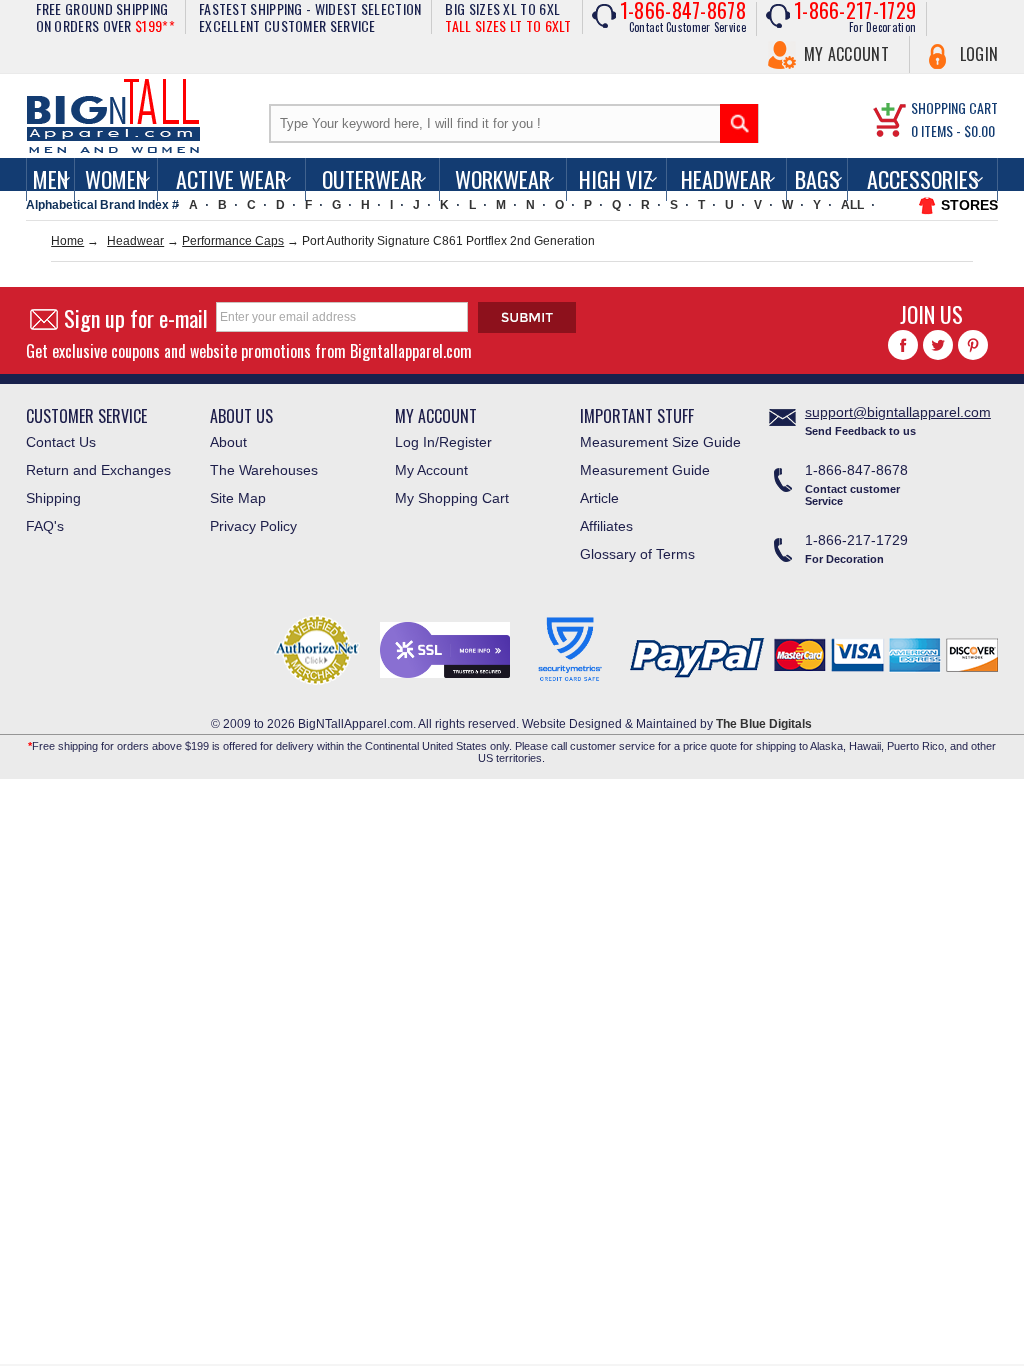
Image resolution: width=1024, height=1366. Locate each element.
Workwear (502, 179)
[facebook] (903, 345)
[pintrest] (973, 345)
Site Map (238, 498)
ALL (852, 205)
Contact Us (61, 442)
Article (599, 498)
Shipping (53, 498)
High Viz (616, 179)
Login (979, 54)
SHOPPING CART (954, 107)
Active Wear (231, 179)
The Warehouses (264, 470)
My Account (846, 54)
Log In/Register (443, 442)
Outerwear (372, 179)
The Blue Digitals (764, 724)
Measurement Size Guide (660, 442)
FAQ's (45, 526)
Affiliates (606, 526)
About (228, 442)
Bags (817, 179)
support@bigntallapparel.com (898, 412)
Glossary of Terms (637, 554)
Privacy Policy (253, 526)
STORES (969, 205)
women (116, 179)
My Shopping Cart (452, 498)
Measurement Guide (645, 470)
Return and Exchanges (98, 470)
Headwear (726, 179)
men (50, 179)
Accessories (923, 179)
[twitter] (938, 345)
